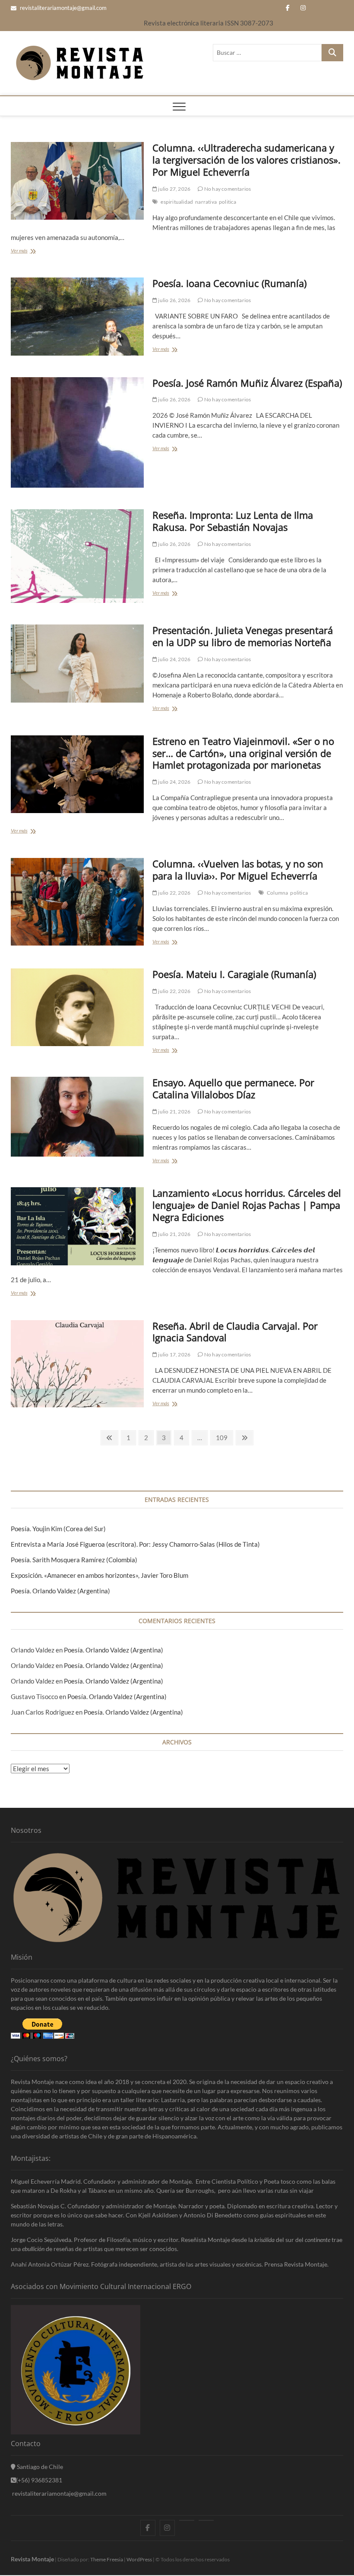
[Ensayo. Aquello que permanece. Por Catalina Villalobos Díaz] (77, 1117)
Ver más (21, 252)
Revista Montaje (32, 2559)
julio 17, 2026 (174, 1354)
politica (228, 202)
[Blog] (206, 2520)
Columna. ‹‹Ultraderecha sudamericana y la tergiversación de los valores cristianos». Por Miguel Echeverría (247, 160)
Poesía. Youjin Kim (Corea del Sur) (58, 1529)
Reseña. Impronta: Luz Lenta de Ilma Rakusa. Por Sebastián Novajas (233, 521)
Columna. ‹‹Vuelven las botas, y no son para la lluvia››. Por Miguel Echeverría (238, 870)
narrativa (206, 202)
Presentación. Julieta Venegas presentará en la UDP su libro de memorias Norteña (243, 636)
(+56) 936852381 (39, 2480)
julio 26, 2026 (174, 300)
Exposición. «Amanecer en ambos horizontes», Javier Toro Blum (100, 1575)
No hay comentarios (227, 189)
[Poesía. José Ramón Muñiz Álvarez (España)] (77, 433)
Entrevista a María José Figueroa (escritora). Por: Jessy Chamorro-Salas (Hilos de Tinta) (135, 1544)
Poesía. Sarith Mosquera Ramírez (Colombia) (74, 1560)
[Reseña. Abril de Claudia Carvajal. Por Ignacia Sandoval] (77, 1364)
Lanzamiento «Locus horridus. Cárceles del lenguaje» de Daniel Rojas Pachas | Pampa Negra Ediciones (247, 1205)
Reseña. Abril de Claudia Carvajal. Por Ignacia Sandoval (235, 1332)
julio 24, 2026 (174, 659)
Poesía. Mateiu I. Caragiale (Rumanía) (234, 974)
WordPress (139, 2559)
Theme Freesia (107, 2559)
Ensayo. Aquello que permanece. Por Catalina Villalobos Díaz (233, 1088)
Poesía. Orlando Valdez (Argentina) (60, 1591)
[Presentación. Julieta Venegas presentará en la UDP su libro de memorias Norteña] (77, 663)
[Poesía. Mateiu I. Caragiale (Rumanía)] (77, 1007)
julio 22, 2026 (174, 893)
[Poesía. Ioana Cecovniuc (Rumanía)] (77, 316)
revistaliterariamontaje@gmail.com (63, 8)
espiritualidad (177, 202)
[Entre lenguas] (187, 2520)
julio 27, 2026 (174, 189)
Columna (277, 893)
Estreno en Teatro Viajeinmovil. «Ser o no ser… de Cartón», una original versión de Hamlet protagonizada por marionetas (243, 753)
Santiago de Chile (39, 2467)
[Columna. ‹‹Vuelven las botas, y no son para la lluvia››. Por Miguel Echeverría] (77, 902)
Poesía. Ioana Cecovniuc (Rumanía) (229, 283)
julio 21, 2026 (174, 1111)
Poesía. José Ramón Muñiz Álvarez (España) (247, 383)
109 (222, 1439)
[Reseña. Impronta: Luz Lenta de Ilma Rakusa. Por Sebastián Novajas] (77, 556)
